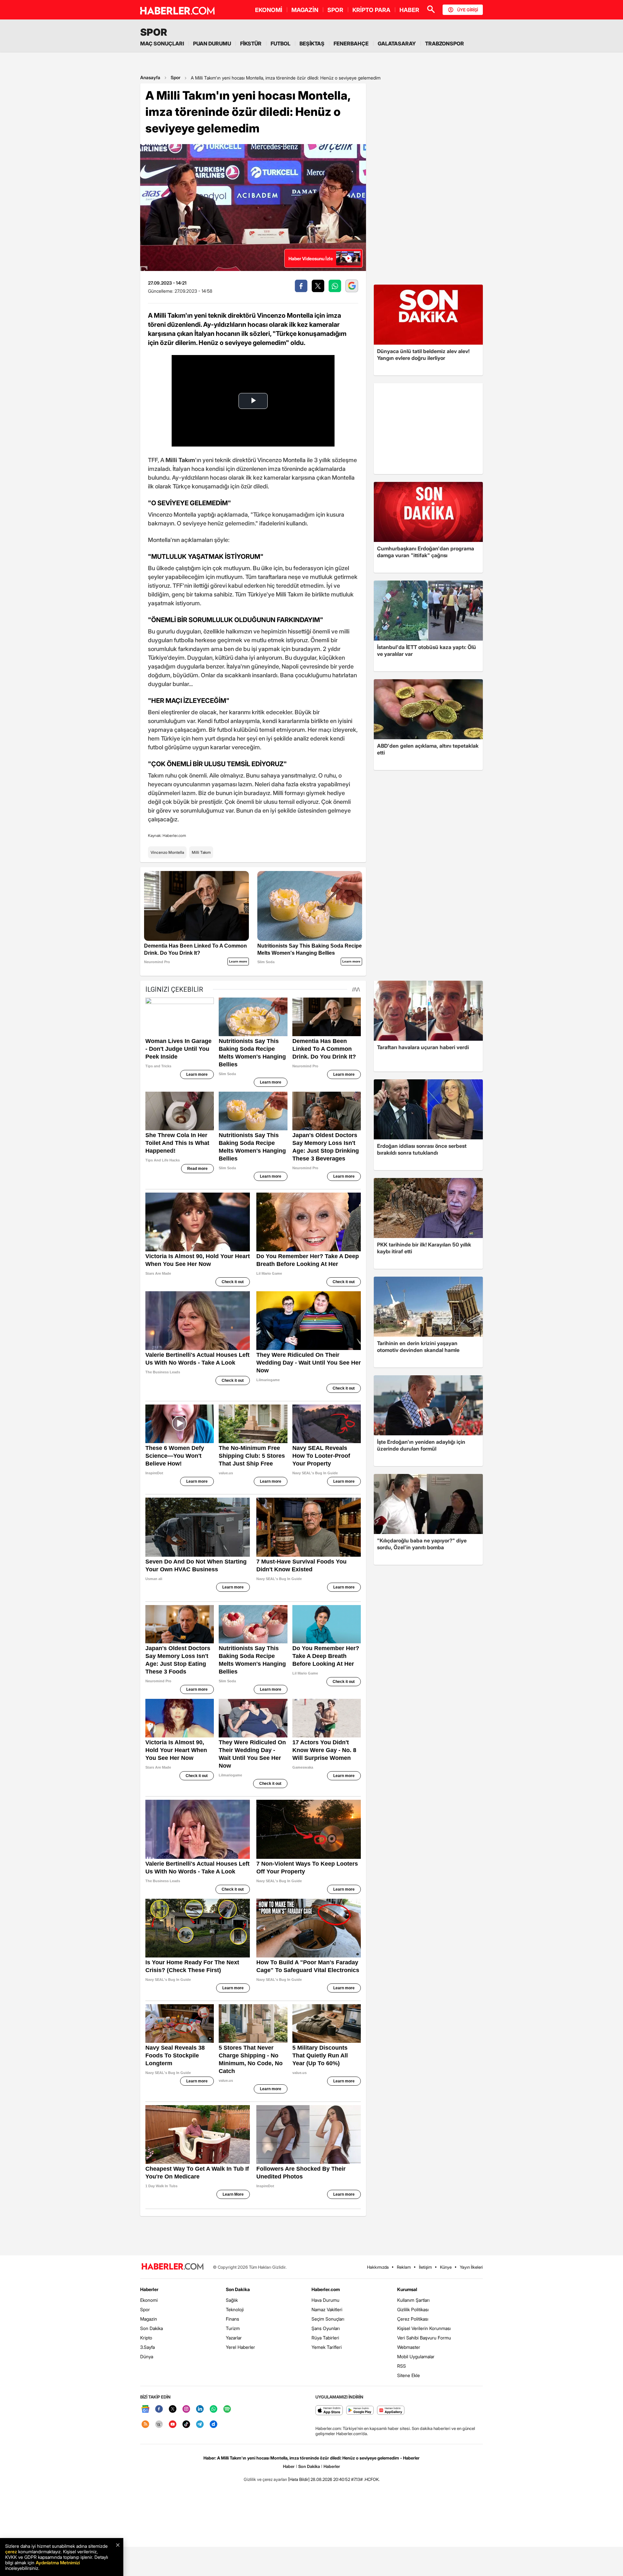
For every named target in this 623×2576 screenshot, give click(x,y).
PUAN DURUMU (212, 43)
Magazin (149, 2319)
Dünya (147, 2356)
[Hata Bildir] (299, 2479)
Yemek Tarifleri (327, 2347)
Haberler (149, 2289)
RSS (402, 2366)
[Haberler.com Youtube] (173, 2425)
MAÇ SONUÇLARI (162, 43)
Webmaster (409, 2347)
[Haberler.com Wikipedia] (159, 2425)
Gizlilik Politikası (413, 2309)
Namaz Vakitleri (327, 2309)
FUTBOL (281, 43)
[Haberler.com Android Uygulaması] (360, 2411)
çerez (11, 2551)
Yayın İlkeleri (471, 2267)
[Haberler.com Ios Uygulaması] (329, 2411)
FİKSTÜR (251, 43)
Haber (289, 2466)
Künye (446, 2267)
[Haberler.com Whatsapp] (214, 2409)
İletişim (425, 2267)
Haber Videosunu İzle (311, 258)
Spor (176, 77)
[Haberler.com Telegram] (200, 2425)
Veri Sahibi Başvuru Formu (424, 2338)
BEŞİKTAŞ (312, 43)
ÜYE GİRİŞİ (468, 10)
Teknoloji (235, 2309)
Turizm (233, 2328)
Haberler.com (326, 2289)
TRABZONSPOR (445, 43)
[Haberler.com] (173, 2267)
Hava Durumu (325, 2300)
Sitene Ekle (409, 2375)
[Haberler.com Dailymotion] (214, 2425)
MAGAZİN (305, 10)
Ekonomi (149, 2300)
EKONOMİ (269, 10)
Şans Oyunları (326, 2328)
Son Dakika (152, 2328)
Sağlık (232, 2300)
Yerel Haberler (240, 2347)
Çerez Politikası (413, 2319)
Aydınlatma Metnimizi (58, 2563)
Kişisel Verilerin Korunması (424, 2328)
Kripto (146, 2338)
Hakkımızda (378, 2267)
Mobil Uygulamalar (416, 2356)
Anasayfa (150, 77)
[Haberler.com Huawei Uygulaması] (391, 2411)
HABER (409, 10)
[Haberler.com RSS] (145, 2425)
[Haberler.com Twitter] (173, 2409)
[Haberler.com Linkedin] (200, 2409)
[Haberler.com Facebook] (159, 2409)
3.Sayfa (147, 2347)
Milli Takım (201, 852)
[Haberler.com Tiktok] (186, 2425)
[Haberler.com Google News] (145, 2409)
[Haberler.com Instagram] (186, 2409)
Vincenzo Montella (167, 852)
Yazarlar (234, 2338)
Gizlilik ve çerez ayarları (265, 2479)
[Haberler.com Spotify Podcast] (227, 2409)
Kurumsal (407, 2289)
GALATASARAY (397, 43)
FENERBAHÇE (351, 43)
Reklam (404, 2267)
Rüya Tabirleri (325, 2338)
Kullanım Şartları (413, 2300)
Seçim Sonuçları (328, 2319)
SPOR (335, 10)
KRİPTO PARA (371, 10)
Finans (232, 2319)
